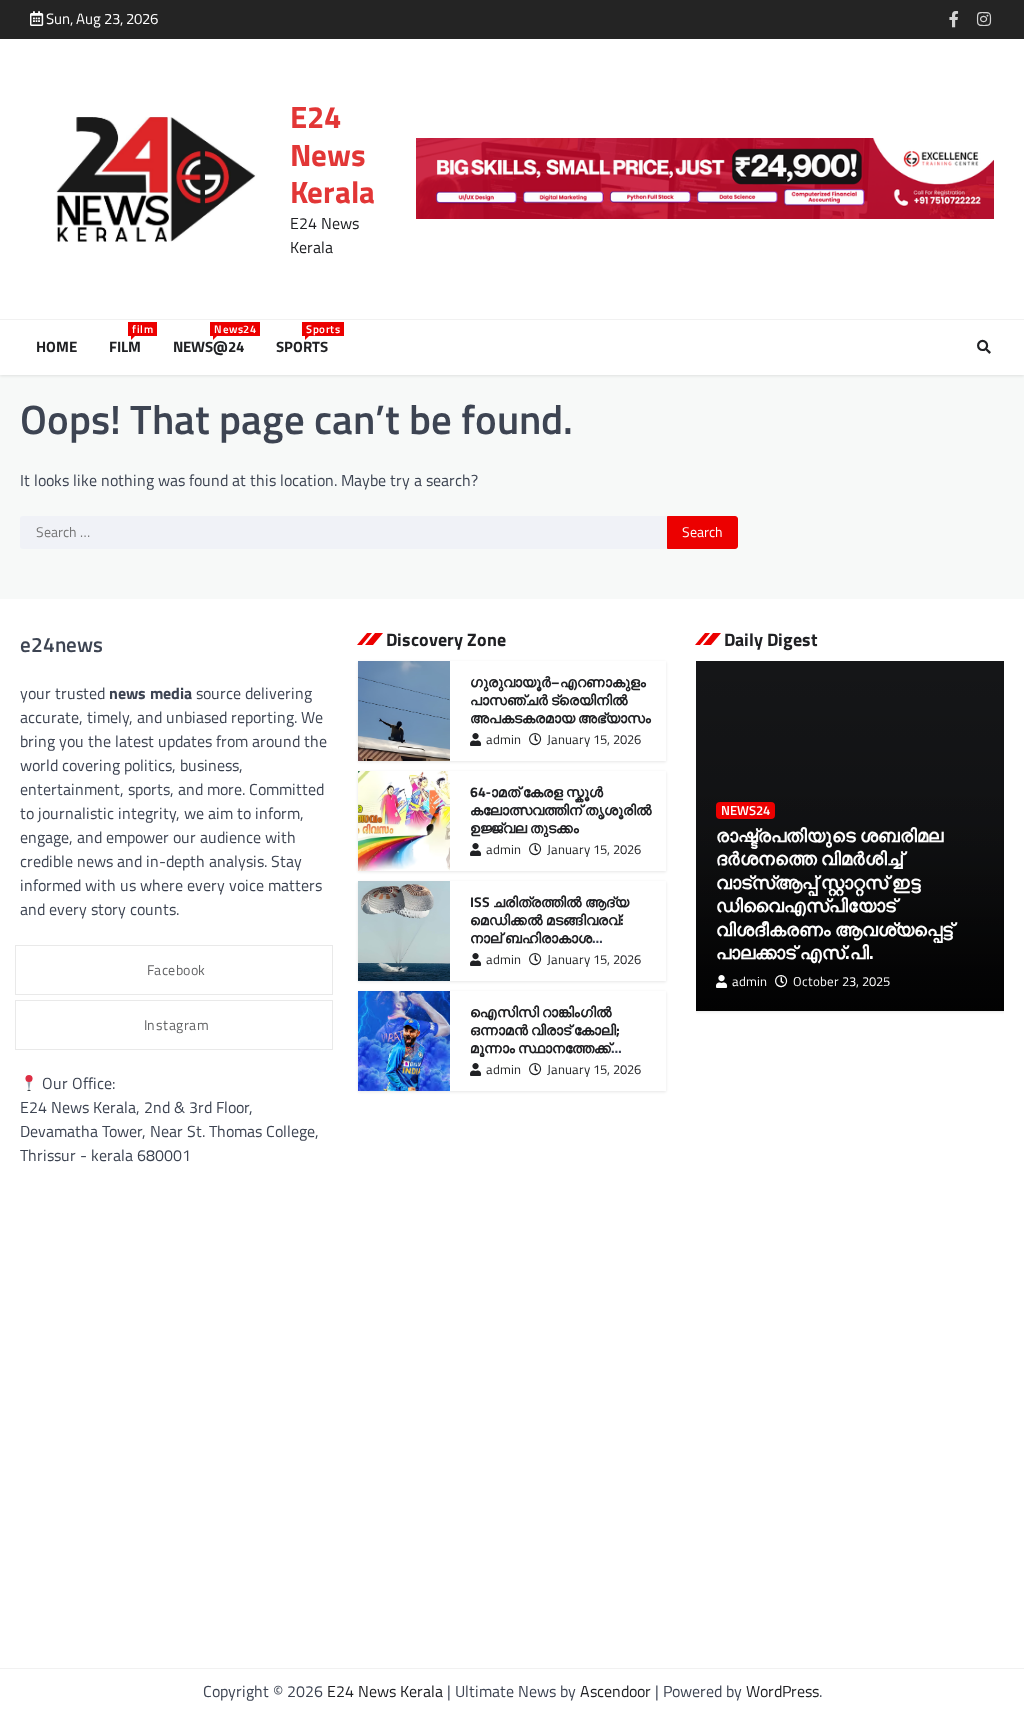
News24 (745, 810)
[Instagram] (984, 19)
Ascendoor (615, 1691)
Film (129, 347)
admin (503, 739)
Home (56, 347)
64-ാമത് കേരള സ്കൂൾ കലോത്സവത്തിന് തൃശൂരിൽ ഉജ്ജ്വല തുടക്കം (561, 809)
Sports (306, 347)
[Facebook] (954, 19)
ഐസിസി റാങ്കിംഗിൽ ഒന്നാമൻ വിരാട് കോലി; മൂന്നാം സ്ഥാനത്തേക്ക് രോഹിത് (545, 1038)
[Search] (984, 347)
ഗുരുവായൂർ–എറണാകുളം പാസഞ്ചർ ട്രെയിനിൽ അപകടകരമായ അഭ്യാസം (560, 699)
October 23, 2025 (841, 981)
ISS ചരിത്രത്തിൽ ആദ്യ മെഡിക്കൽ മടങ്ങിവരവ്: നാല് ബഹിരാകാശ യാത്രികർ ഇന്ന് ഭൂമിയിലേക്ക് (563, 928)
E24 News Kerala (332, 154)
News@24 (212, 347)
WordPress (782, 1691)
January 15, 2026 (594, 739)
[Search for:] (343, 533)
